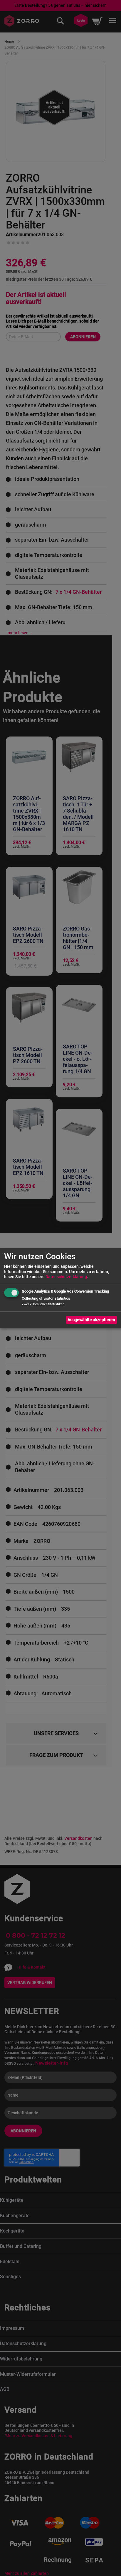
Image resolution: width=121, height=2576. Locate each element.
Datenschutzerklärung (66, 1277)
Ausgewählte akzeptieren (91, 1320)
